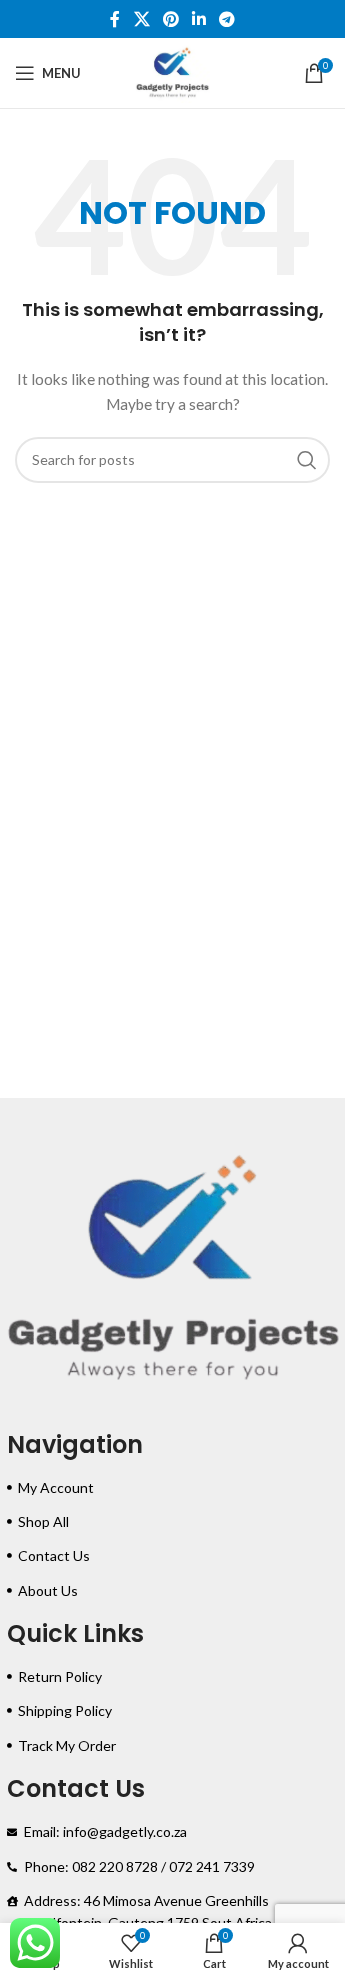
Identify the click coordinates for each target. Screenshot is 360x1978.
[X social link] (141, 19)
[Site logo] (173, 71)
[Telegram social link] (227, 19)
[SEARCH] (307, 460)
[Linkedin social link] (199, 19)
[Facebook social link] (115, 19)
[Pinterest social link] (170, 19)
